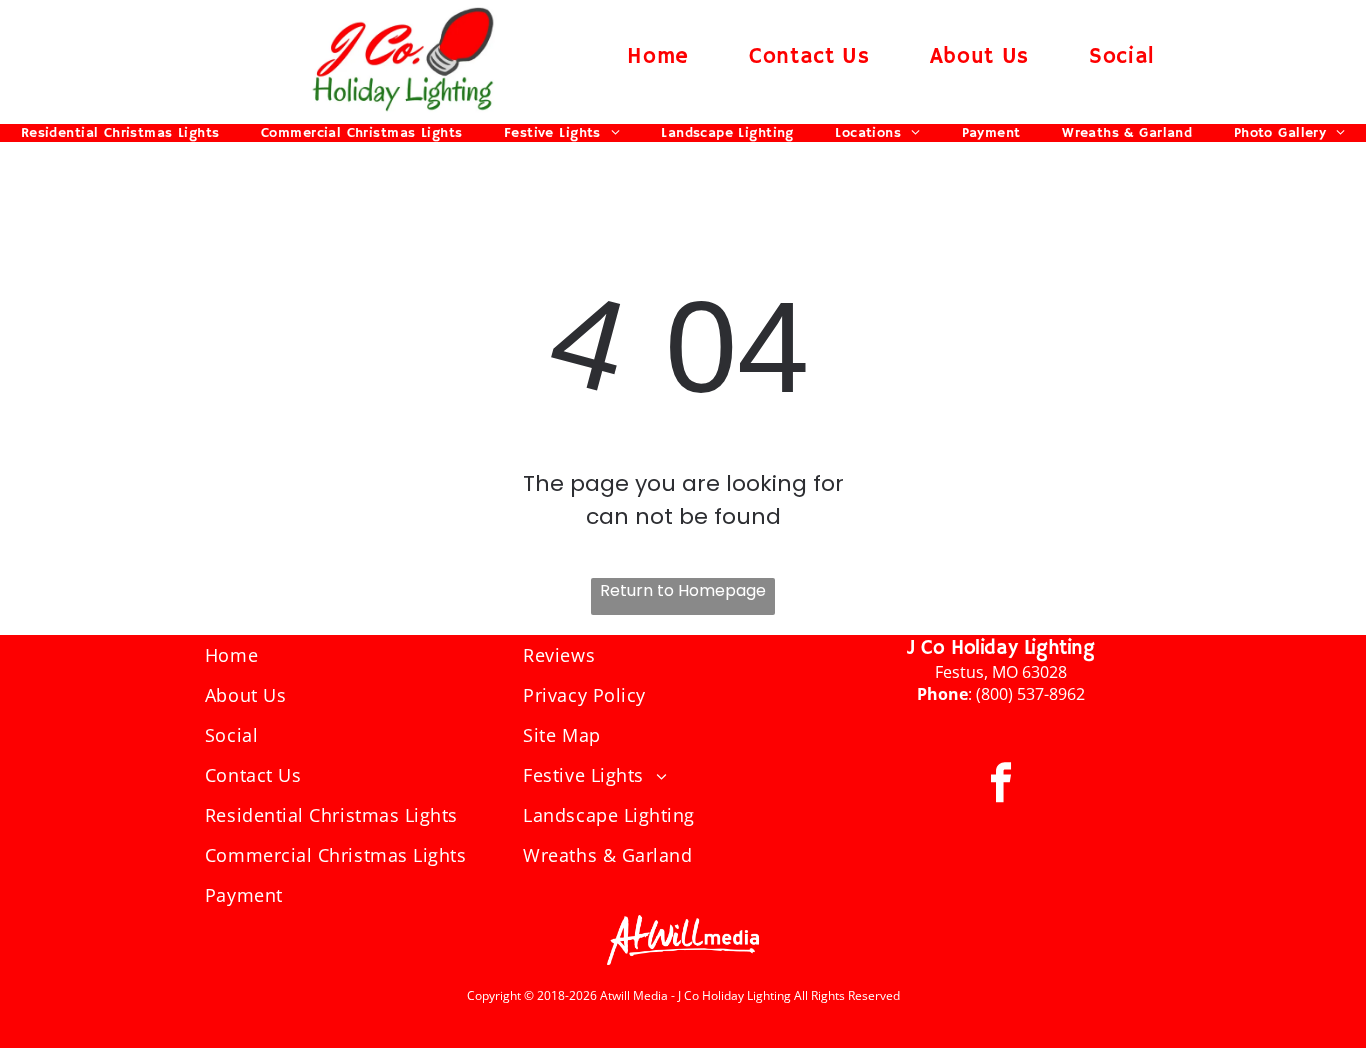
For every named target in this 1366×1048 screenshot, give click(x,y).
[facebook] (1001, 784)
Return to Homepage (683, 590)
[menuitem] (658, 56)
